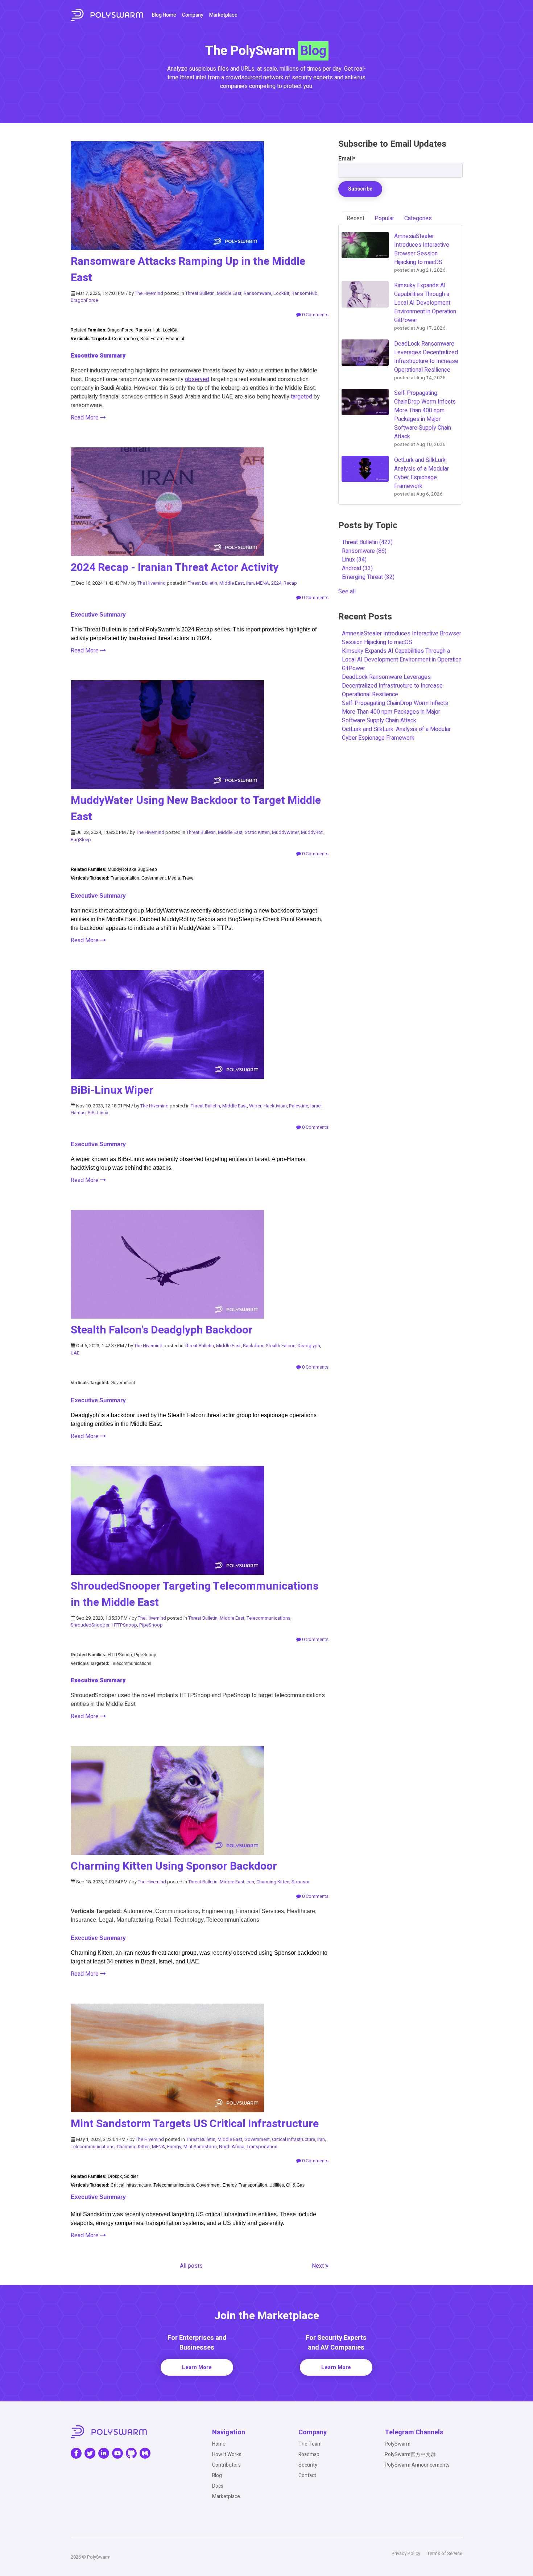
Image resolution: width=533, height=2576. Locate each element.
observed (197, 379)
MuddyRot (312, 832)
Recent (356, 218)
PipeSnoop (151, 1625)
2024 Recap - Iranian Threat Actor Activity (175, 568)
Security (308, 2465)
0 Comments (315, 315)
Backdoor (253, 1346)
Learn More (197, 2367)
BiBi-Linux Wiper (112, 1090)
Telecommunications (268, 1618)
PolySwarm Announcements (417, 2465)
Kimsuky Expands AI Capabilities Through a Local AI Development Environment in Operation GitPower (402, 660)
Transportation (262, 2147)
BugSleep (81, 840)
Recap (290, 583)
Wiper (255, 1106)
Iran (250, 583)
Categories (418, 218)
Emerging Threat (368, 577)
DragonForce (84, 300)
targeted (301, 397)
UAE (75, 1353)
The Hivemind (149, 293)
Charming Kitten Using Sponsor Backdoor (174, 1866)
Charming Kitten (273, 1882)
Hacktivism (275, 1106)
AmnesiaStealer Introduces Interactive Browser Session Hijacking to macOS (402, 638)
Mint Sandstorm (200, 2147)
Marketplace (223, 15)
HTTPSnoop (124, 1625)
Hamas (78, 1113)
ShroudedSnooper (90, 1625)
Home (219, 2444)
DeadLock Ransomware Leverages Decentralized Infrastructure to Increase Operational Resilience (392, 686)
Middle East (229, 293)
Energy (174, 2147)
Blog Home (164, 15)
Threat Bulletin (200, 293)
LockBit (281, 293)
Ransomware (257, 293)
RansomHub (305, 293)
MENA (263, 583)
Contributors (226, 2465)
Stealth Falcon (281, 1346)
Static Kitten (257, 832)
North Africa (232, 2147)
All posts (191, 2266)
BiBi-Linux (98, 1113)
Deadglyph (309, 1346)
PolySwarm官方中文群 (410, 2454)
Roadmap (309, 2454)
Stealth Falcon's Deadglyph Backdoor (162, 1330)
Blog (217, 2475)
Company (193, 15)
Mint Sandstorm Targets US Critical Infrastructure (195, 2124)
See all (347, 592)
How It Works (227, 2454)
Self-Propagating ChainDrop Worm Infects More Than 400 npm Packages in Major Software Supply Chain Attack (395, 712)
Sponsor (301, 1882)
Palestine (299, 1106)
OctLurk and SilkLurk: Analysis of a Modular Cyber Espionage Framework (396, 734)
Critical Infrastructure (294, 2139)
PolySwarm (398, 2444)
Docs (218, 2486)
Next (319, 2266)
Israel (316, 1106)
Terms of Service (445, 2553)
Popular (384, 218)
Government (257, 2139)
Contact (307, 2475)
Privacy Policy (406, 2553)
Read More (85, 418)
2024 (276, 583)
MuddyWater (285, 832)
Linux (354, 560)
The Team (310, 2444)
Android (357, 568)
